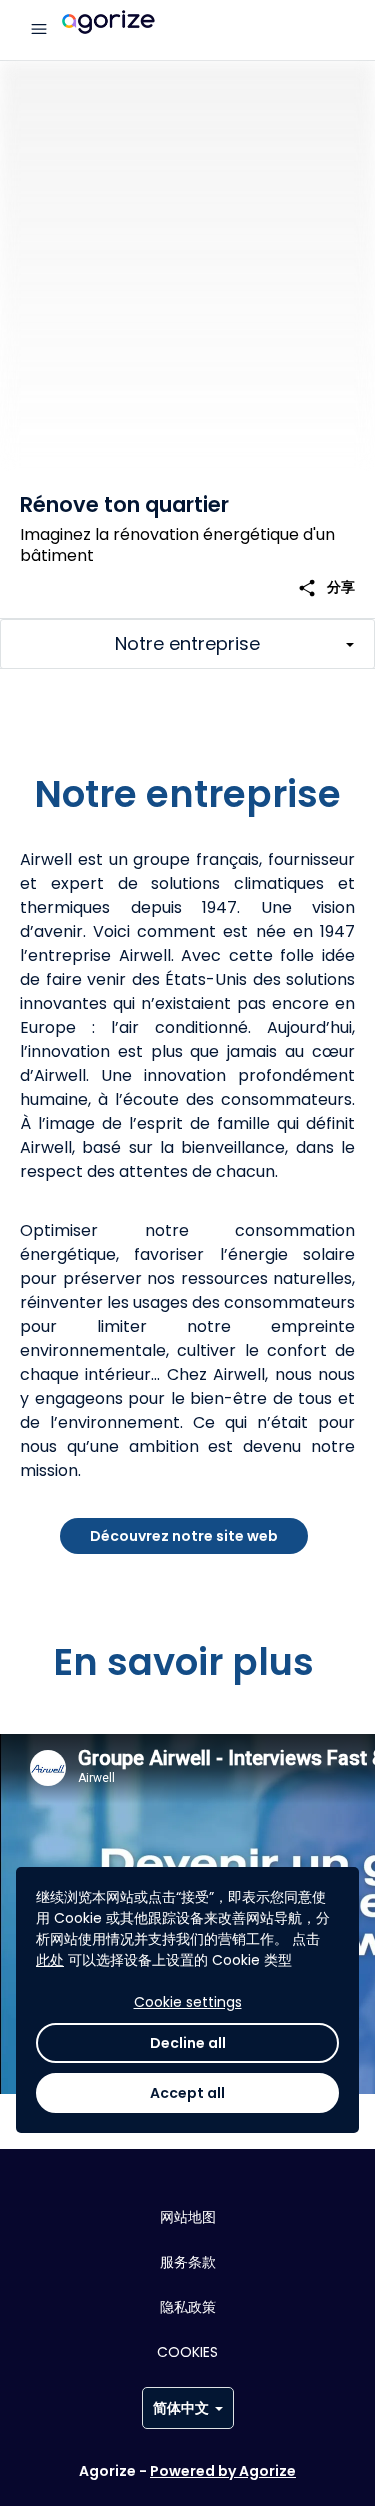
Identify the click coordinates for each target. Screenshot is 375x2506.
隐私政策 (188, 2307)
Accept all (187, 2093)
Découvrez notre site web (184, 1536)
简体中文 (181, 2408)
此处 (50, 1960)
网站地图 (188, 2217)
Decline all (188, 2043)
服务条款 (188, 2262)
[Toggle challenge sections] (187, 644)
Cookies (187, 2352)
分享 (326, 587)
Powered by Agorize (223, 2471)
